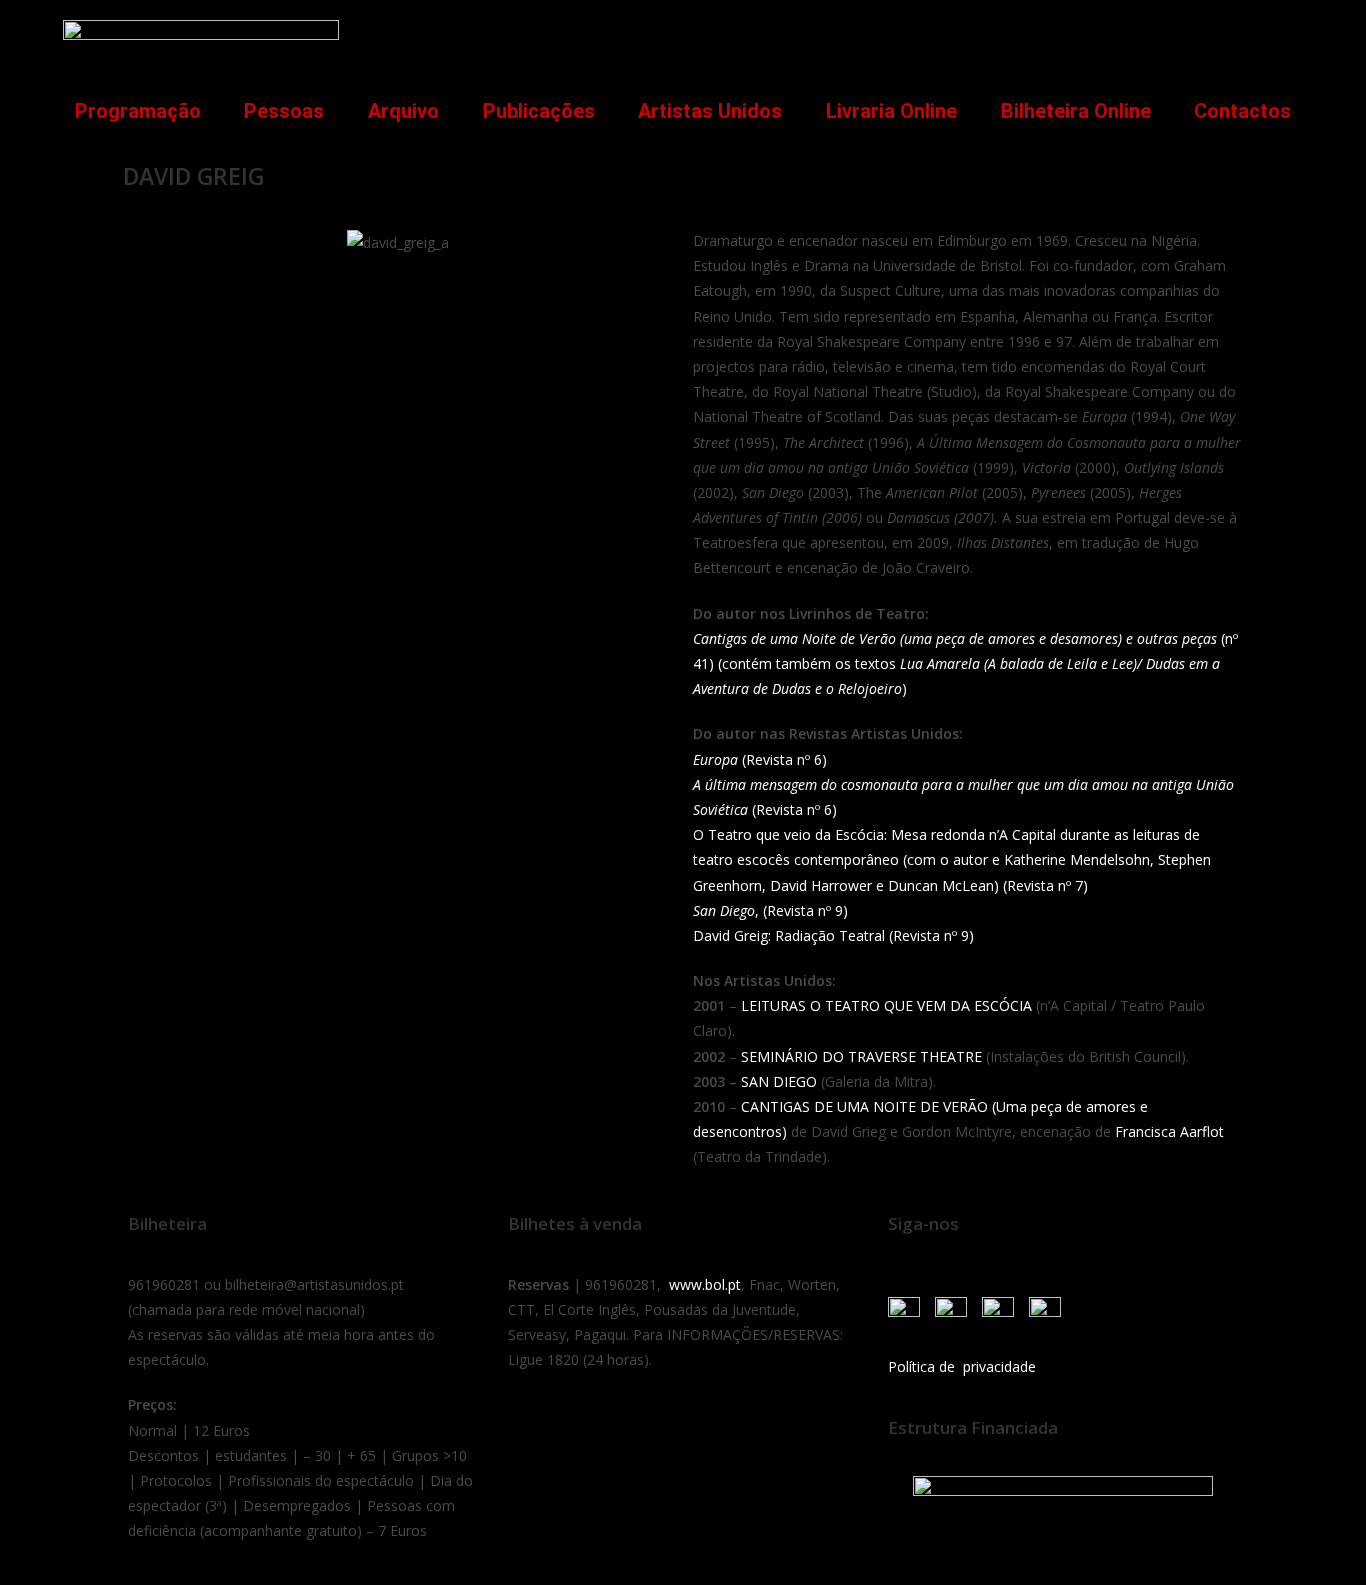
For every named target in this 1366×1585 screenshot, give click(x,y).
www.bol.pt (705, 1284)
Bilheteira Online (1076, 111)
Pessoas (284, 111)
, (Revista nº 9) (801, 910)
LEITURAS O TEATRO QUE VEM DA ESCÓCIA (886, 1005)
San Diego (724, 910)
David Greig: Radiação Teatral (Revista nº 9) (833, 935)
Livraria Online (891, 111)
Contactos (1242, 111)
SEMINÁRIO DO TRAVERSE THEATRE (861, 1056)
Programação (138, 111)
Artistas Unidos (710, 111)
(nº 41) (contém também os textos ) (965, 663)
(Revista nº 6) (782, 759)
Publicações (539, 111)
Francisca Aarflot (1169, 1131)
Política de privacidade (962, 1366)
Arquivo (403, 111)
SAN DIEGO (779, 1081)
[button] (1276, 36)
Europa (715, 759)
